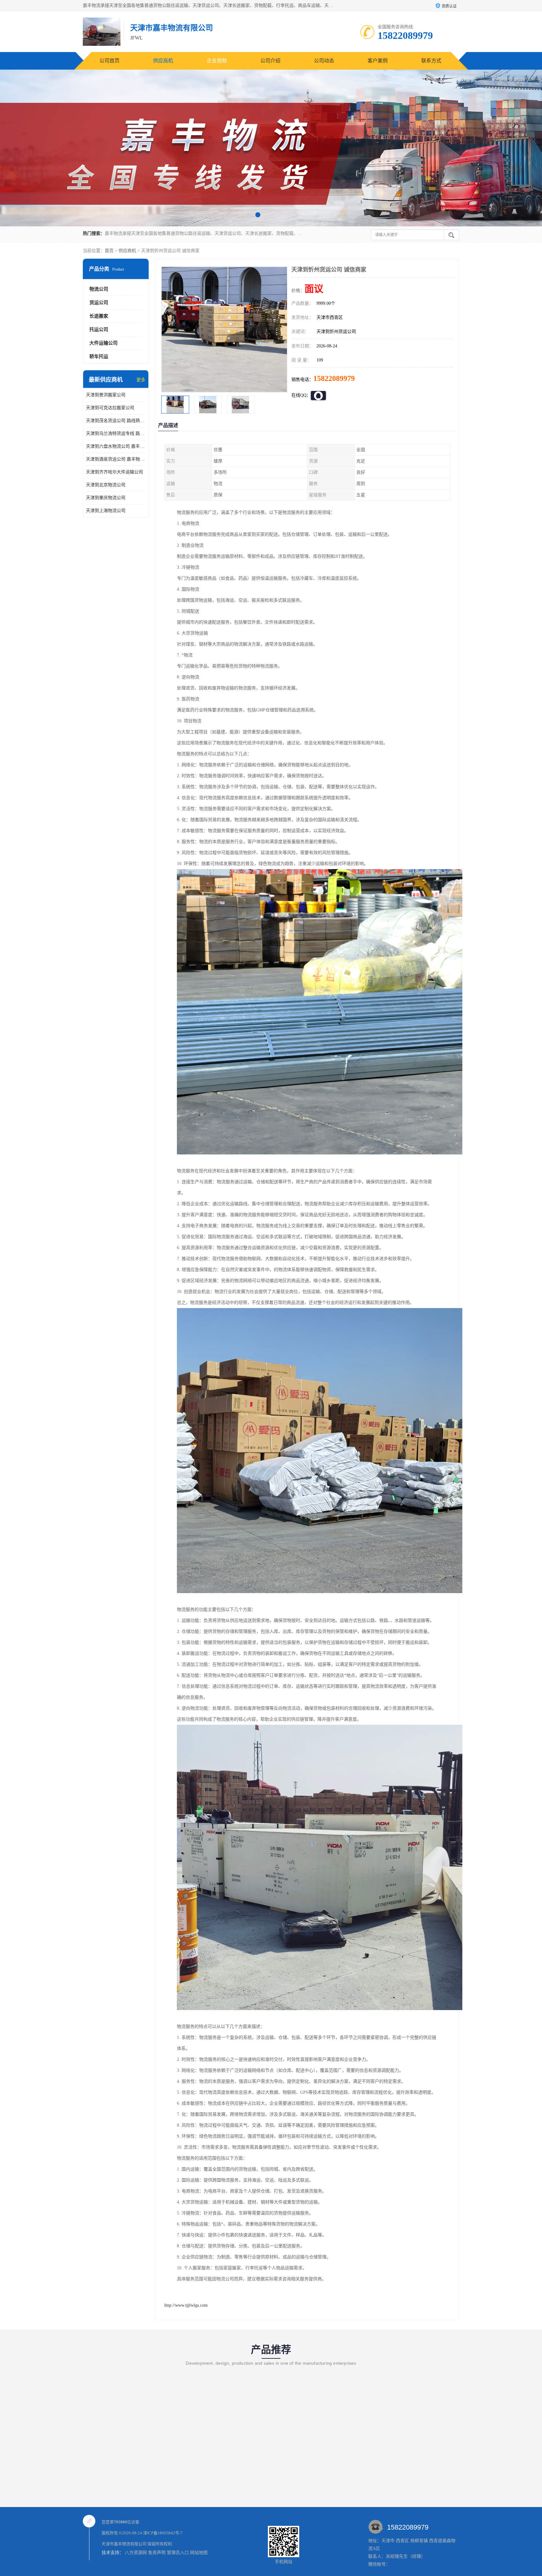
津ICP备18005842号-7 (163, 2533)
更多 (141, 380)
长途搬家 (99, 316)
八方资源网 (136, 2553)
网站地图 (199, 2553)
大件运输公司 (104, 343)
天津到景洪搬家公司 (106, 395)
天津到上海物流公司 (106, 511)
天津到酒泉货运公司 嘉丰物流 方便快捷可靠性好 (116, 459)
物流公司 (99, 289)
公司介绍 (270, 61)
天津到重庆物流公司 (106, 498)
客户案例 (378, 61)
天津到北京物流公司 (106, 485)
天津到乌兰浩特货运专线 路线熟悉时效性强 (116, 433)
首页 (109, 251)
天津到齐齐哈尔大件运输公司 (114, 472)
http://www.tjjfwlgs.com (186, 2305)
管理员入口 (178, 2553)
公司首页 (109, 61)
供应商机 (163, 61)
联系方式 (431, 61)
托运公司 (99, 330)
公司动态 (324, 61)
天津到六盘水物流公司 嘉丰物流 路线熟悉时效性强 (116, 446)
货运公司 (99, 303)
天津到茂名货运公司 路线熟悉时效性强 (116, 421)
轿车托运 (99, 356)
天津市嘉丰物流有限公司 (124, 2544)
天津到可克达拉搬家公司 (110, 408)
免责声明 (157, 2553)
